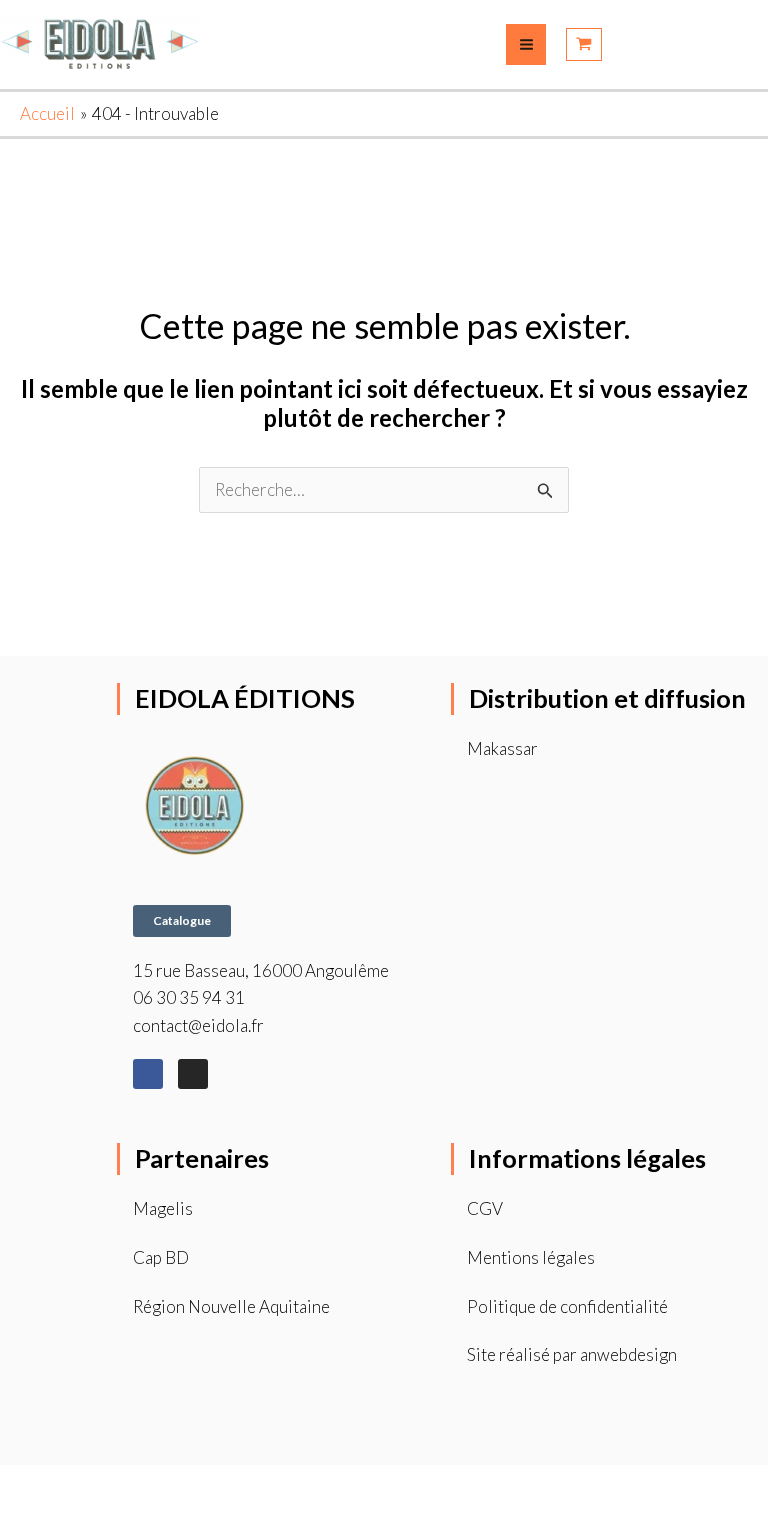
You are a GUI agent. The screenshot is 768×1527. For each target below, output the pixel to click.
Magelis (163, 1208)
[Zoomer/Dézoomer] (21, 1485)
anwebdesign (628, 1354)
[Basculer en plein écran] (66, 1485)
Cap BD (161, 1257)
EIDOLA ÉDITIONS (245, 698)
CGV (485, 1208)
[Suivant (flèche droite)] (66, 1516)
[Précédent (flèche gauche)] (21, 1516)
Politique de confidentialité (567, 1306)
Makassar (502, 748)
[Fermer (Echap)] (156, 1485)
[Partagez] (111, 1485)
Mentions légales (531, 1257)
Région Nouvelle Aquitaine (231, 1306)
